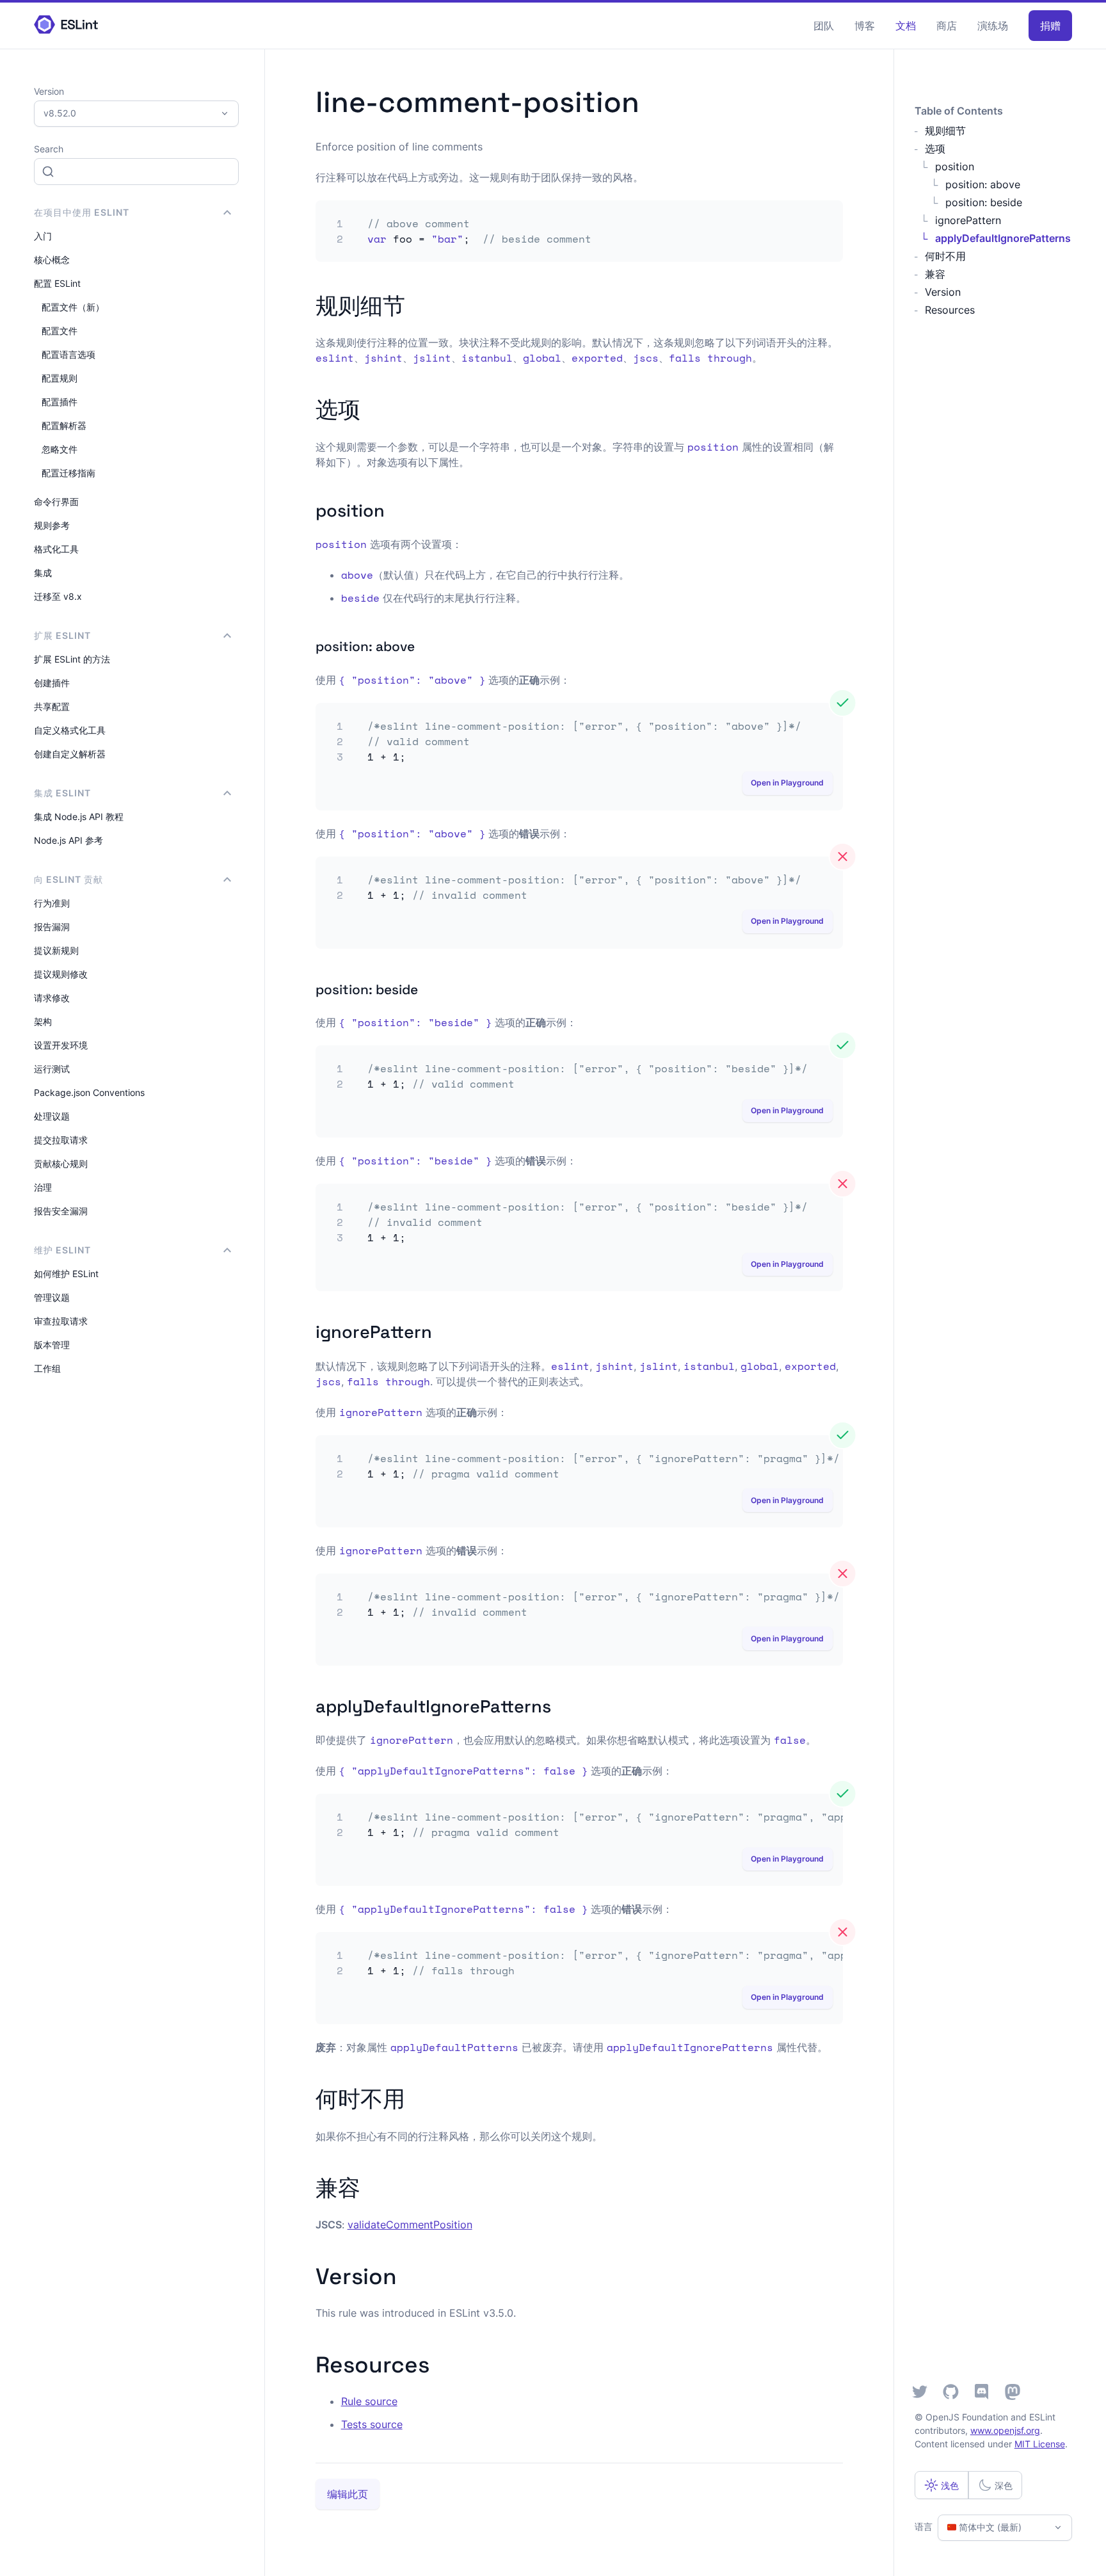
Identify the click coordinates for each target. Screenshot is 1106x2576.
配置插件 (60, 402)
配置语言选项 (68, 354)
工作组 (47, 1368)
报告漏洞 (52, 927)
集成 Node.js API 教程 (79, 817)
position (955, 166)
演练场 (993, 26)
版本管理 (52, 1345)
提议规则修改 (61, 974)
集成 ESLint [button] (62, 793)
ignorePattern (968, 220)
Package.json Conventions (89, 1092)
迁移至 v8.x (58, 596)
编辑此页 (348, 2494)
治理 (43, 1187)
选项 (935, 149)
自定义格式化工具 (70, 730)
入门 (43, 236)
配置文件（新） (73, 307)
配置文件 (60, 331)
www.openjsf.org (1005, 2430)
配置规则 (60, 378)
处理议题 (52, 1116)
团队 (824, 26)
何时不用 (945, 256)
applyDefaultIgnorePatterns (1003, 238)
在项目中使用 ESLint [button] (82, 212)
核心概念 (52, 260)
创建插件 (52, 683)
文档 (906, 26)
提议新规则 (56, 950)
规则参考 (52, 525)
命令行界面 (56, 502)
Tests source (372, 2424)
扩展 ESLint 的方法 (72, 659)
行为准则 (52, 903)
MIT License (1040, 2444)
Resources (950, 310)
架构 (43, 1021)
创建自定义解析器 (70, 754)
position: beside (984, 202)
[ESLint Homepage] (66, 25)
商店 (947, 26)
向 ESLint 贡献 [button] (68, 879)
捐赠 (1050, 26)
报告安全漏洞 (61, 1211)
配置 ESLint (57, 283)
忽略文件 (60, 449)
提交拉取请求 (61, 1140)
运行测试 (52, 1069)
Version (943, 292)
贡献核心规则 (61, 1163)
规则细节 (945, 131)
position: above (983, 184)
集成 (43, 573)
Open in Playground (787, 783)
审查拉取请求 (61, 1321)
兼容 (935, 274)
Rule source (369, 2401)
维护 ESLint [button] (62, 1250)
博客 (865, 26)
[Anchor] (416, 304)
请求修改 (52, 998)
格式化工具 (56, 549)
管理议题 (52, 1297)
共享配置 (52, 706)
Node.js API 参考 (68, 840)
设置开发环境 (61, 1045)
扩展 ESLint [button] (62, 635)
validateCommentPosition (410, 2225)
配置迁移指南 (68, 473)
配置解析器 (64, 425)
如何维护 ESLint (66, 1274)
